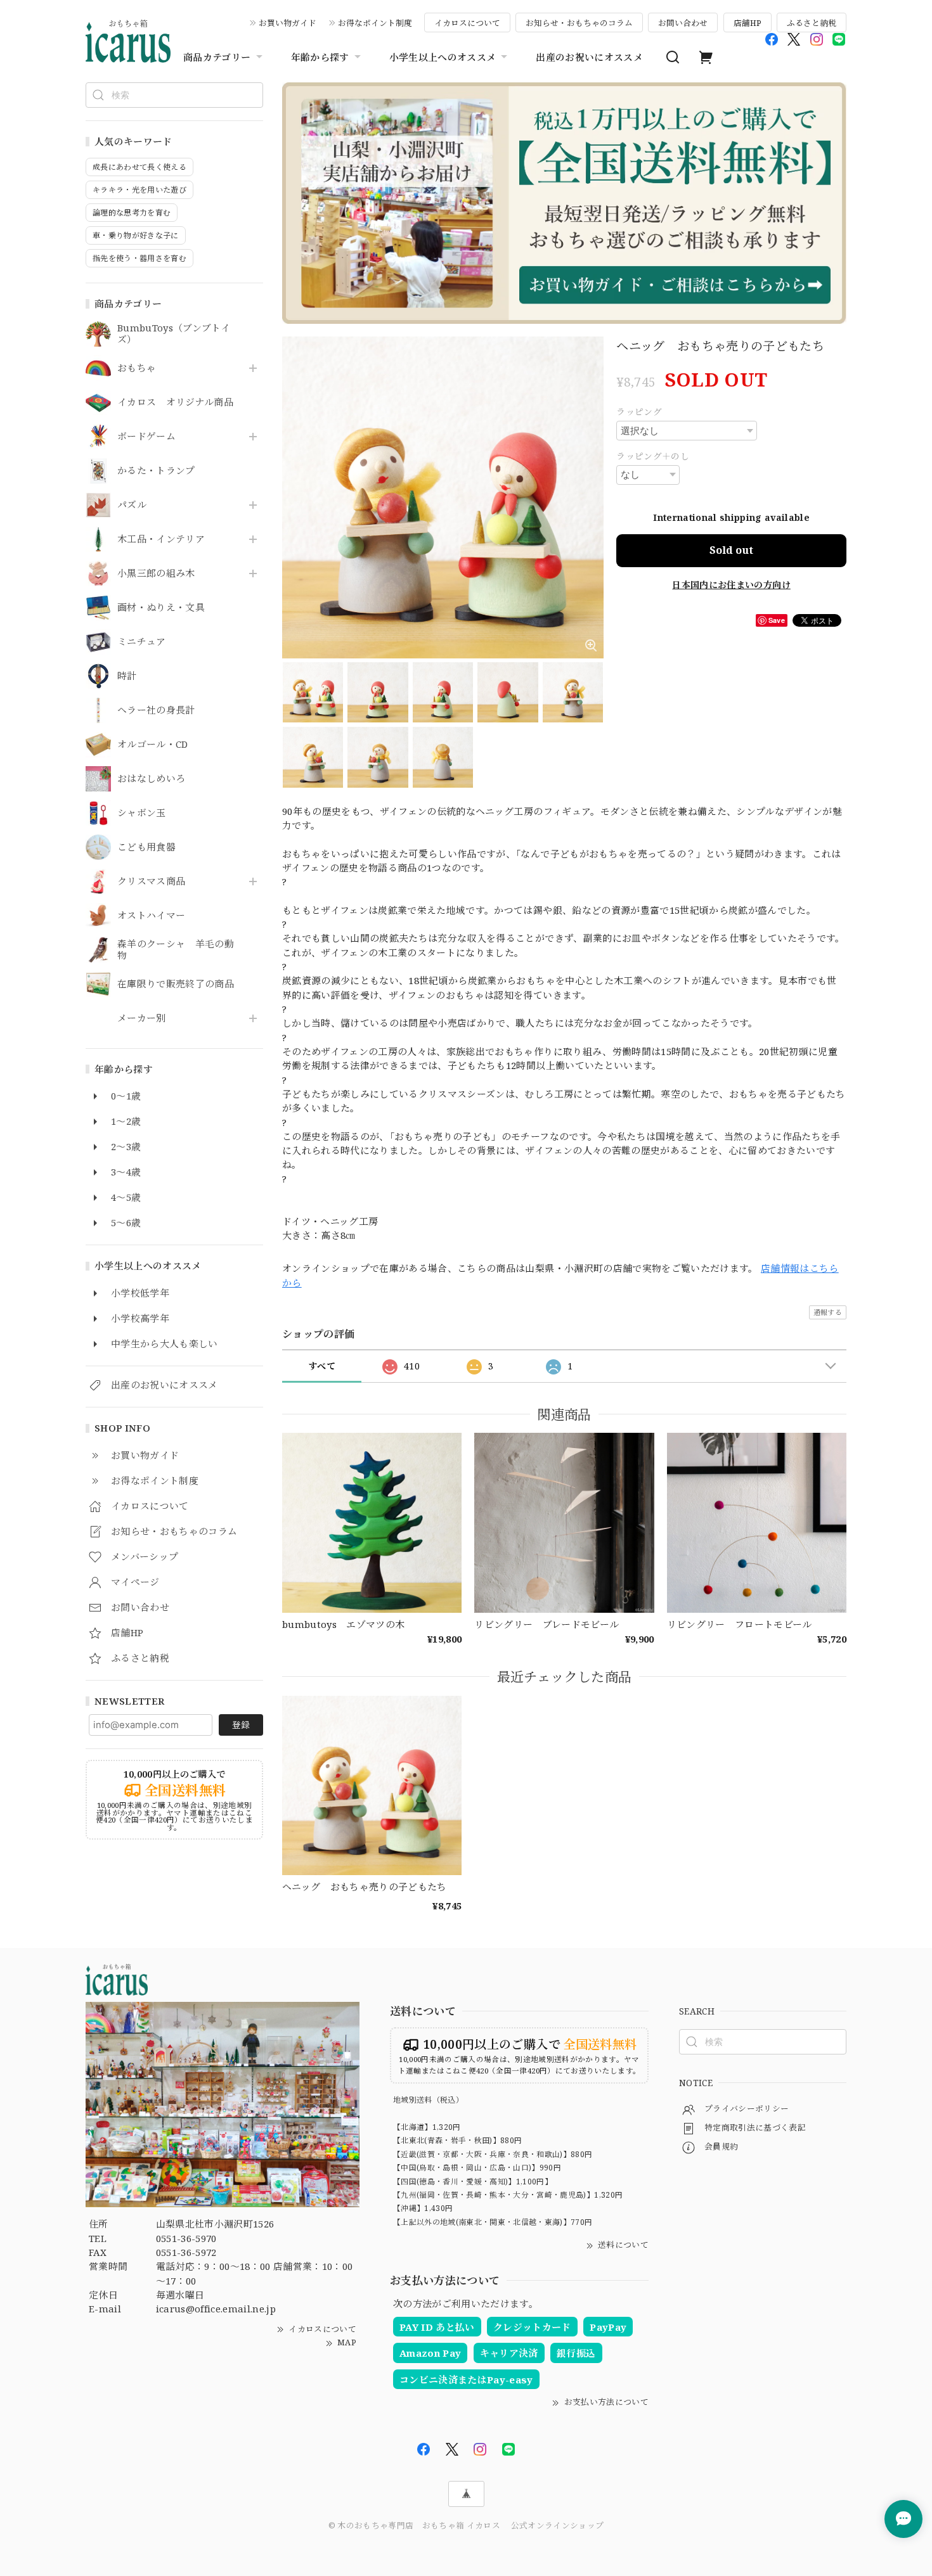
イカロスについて (467, 23)
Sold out (731, 550)
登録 (241, 1725)
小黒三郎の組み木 (156, 574)
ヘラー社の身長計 (156, 710)
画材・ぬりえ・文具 (161, 608)
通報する (828, 1312)
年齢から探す (320, 57)
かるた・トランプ (156, 471)
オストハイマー (151, 916)
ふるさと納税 (812, 23)
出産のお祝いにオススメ (589, 57)
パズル (132, 505)
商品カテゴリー (217, 57)
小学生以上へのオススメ (443, 57)
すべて (322, 1366)
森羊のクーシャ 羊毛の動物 (176, 950)
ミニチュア (142, 642)
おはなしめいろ (151, 779)
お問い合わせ (683, 23)
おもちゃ (137, 368)
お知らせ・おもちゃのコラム (579, 23)
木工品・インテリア (161, 539)
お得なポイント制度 (375, 23)
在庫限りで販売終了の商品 (176, 984)
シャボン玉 (142, 813)
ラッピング (639, 412)
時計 (127, 676)
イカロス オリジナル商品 (175, 402)
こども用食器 (146, 847)
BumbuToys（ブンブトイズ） (174, 334)
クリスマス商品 (151, 881)
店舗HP (748, 23)
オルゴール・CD (153, 745)
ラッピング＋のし (653, 456)
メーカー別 (142, 1018)
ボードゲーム (146, 437)
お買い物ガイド (288, 23)
